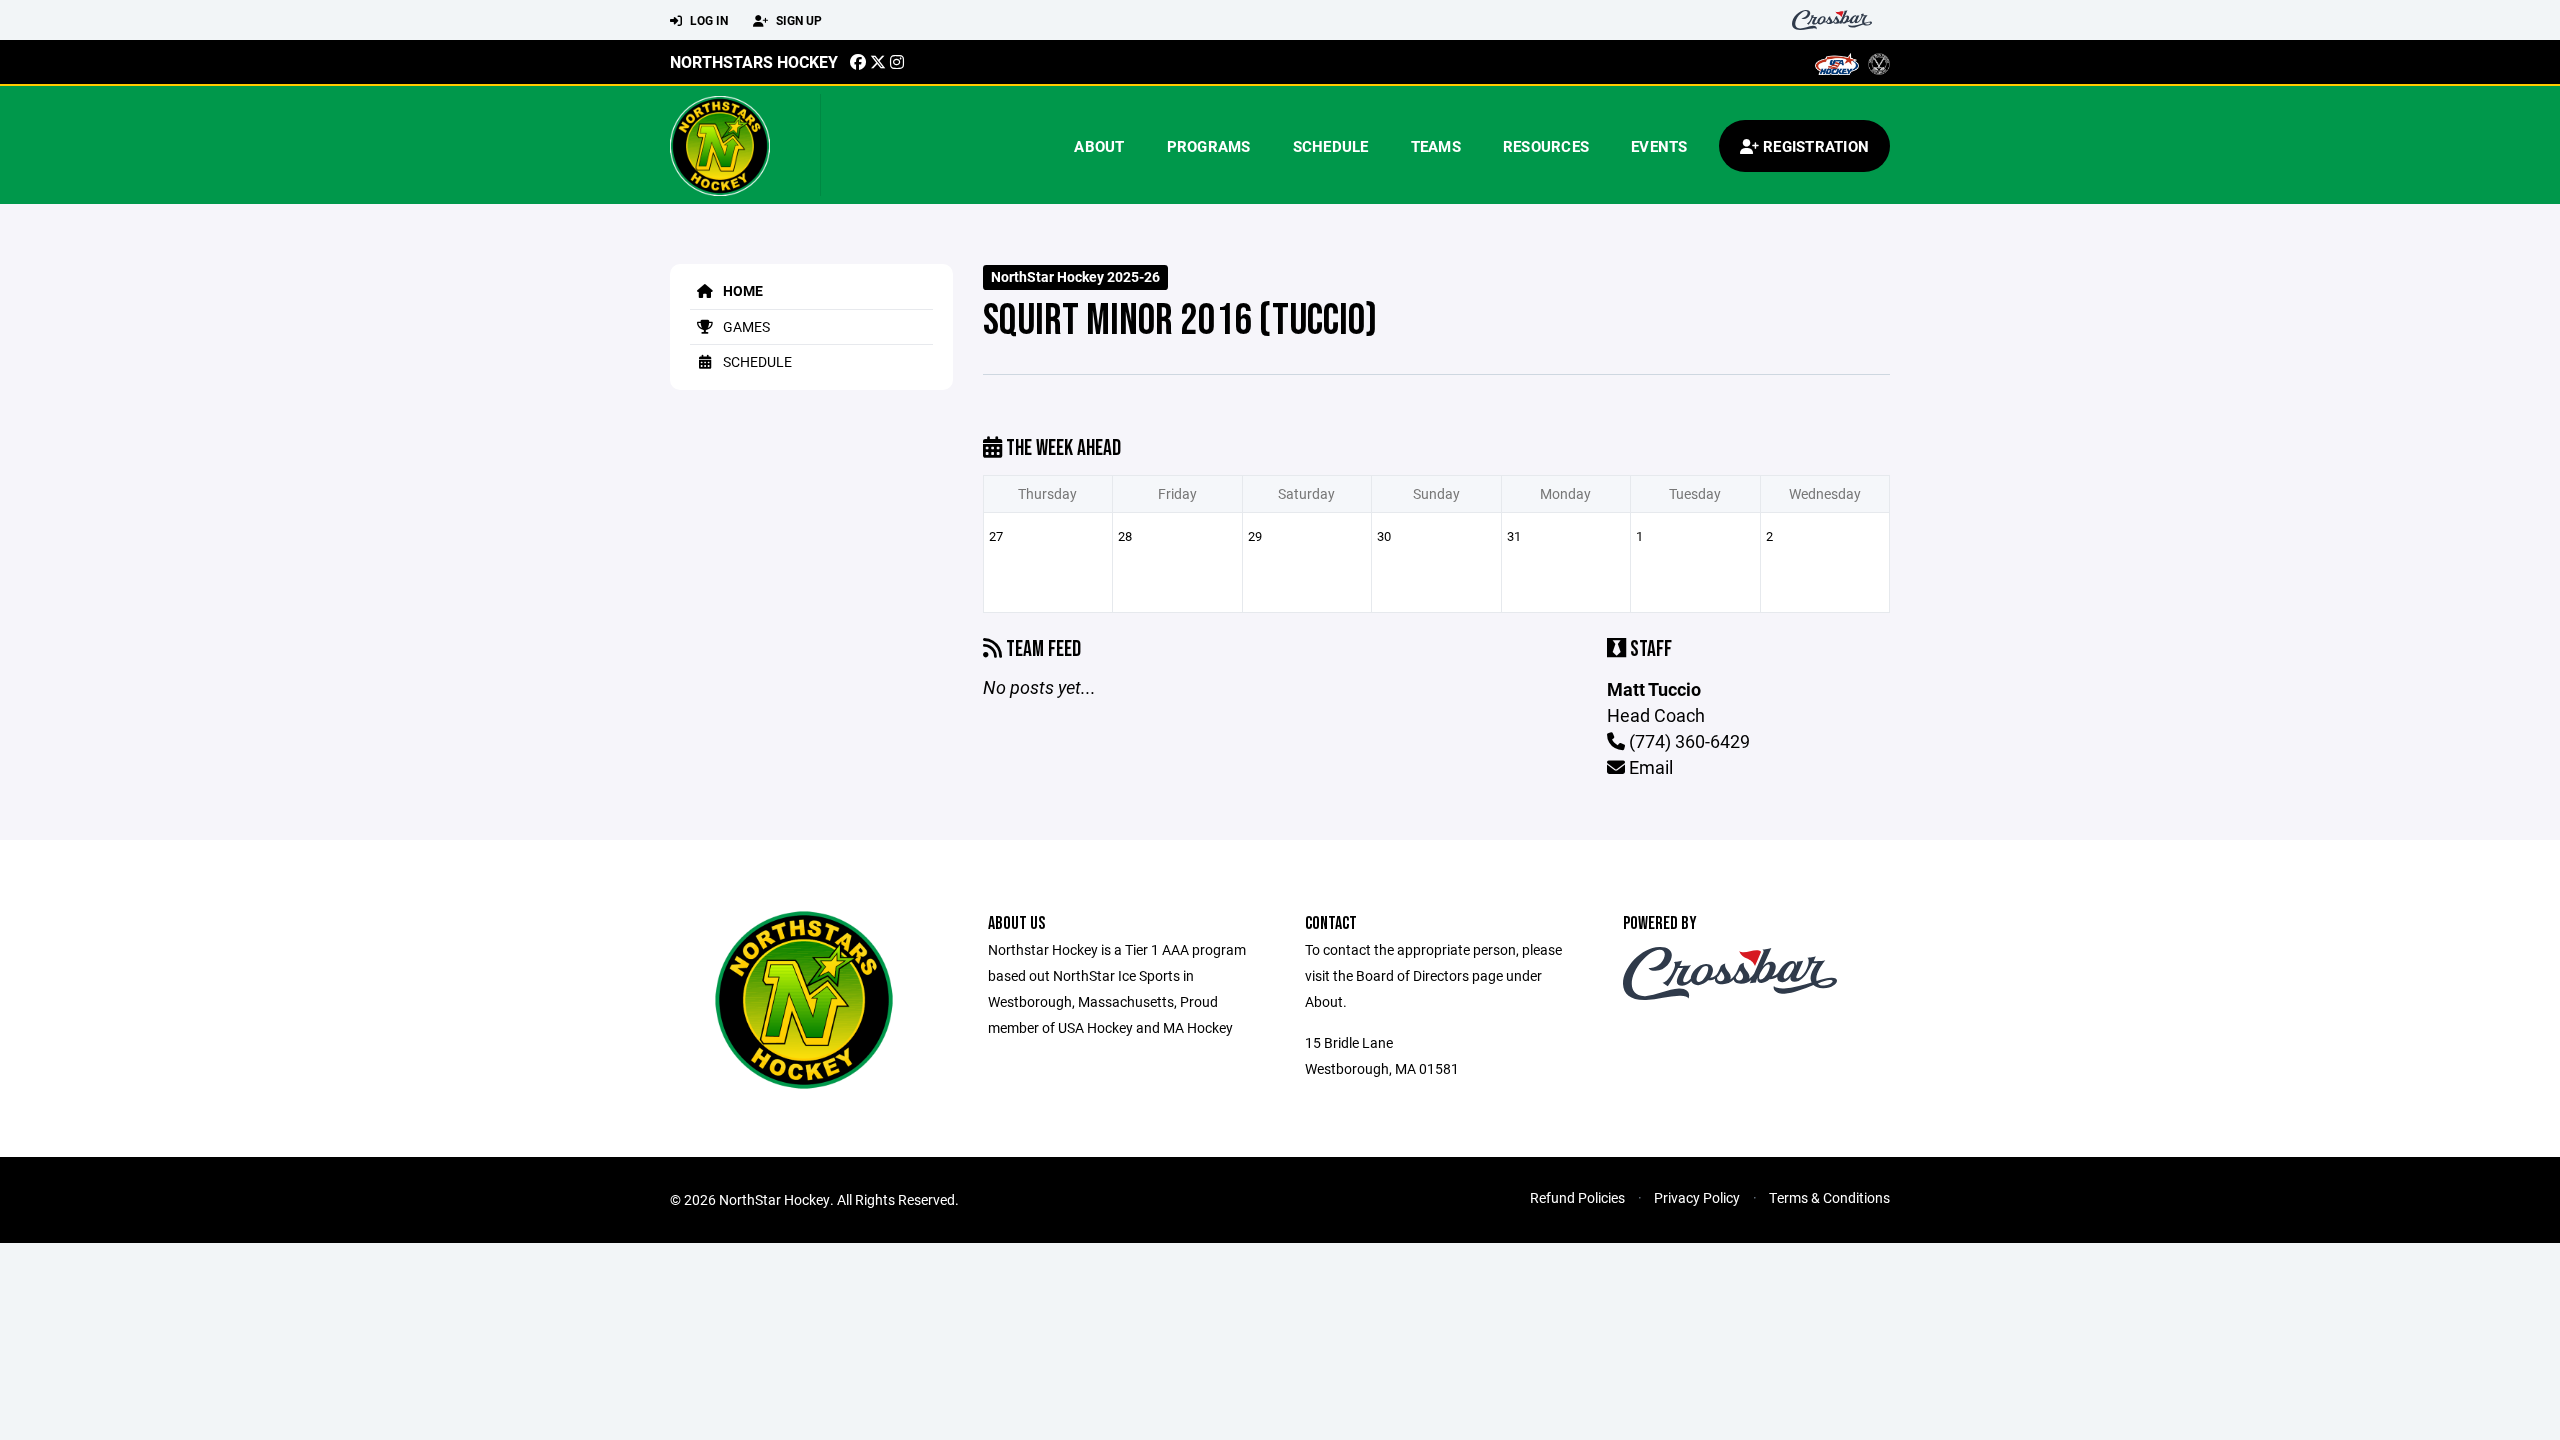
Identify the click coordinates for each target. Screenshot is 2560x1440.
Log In (707, 20)
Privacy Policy (1697, 1197)
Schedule (1331, 146)
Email (1649, 767)
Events (1659, 146)
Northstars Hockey (754, 61)
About (1099, 146)
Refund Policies (1577, 1197)
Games (745, 326)
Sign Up (797, 20)
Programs (1209, 146)
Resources (1546, 146)
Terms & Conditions (1829, 1197)
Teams (1436, 146)
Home (741, 290)
